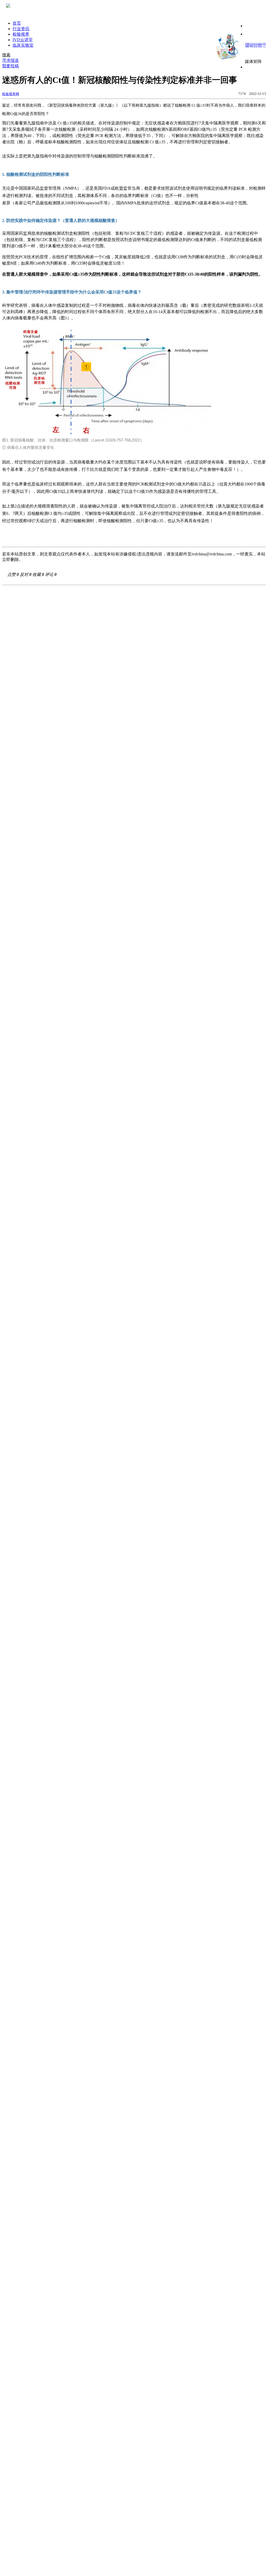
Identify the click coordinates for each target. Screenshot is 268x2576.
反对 (26, 574)
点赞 (13, 574)
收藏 (38, 574)
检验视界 (21, 34)
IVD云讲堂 (23, 40)
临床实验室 (23, 45)
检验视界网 (11, 94)
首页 (17, 23)
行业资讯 (21, 29)
